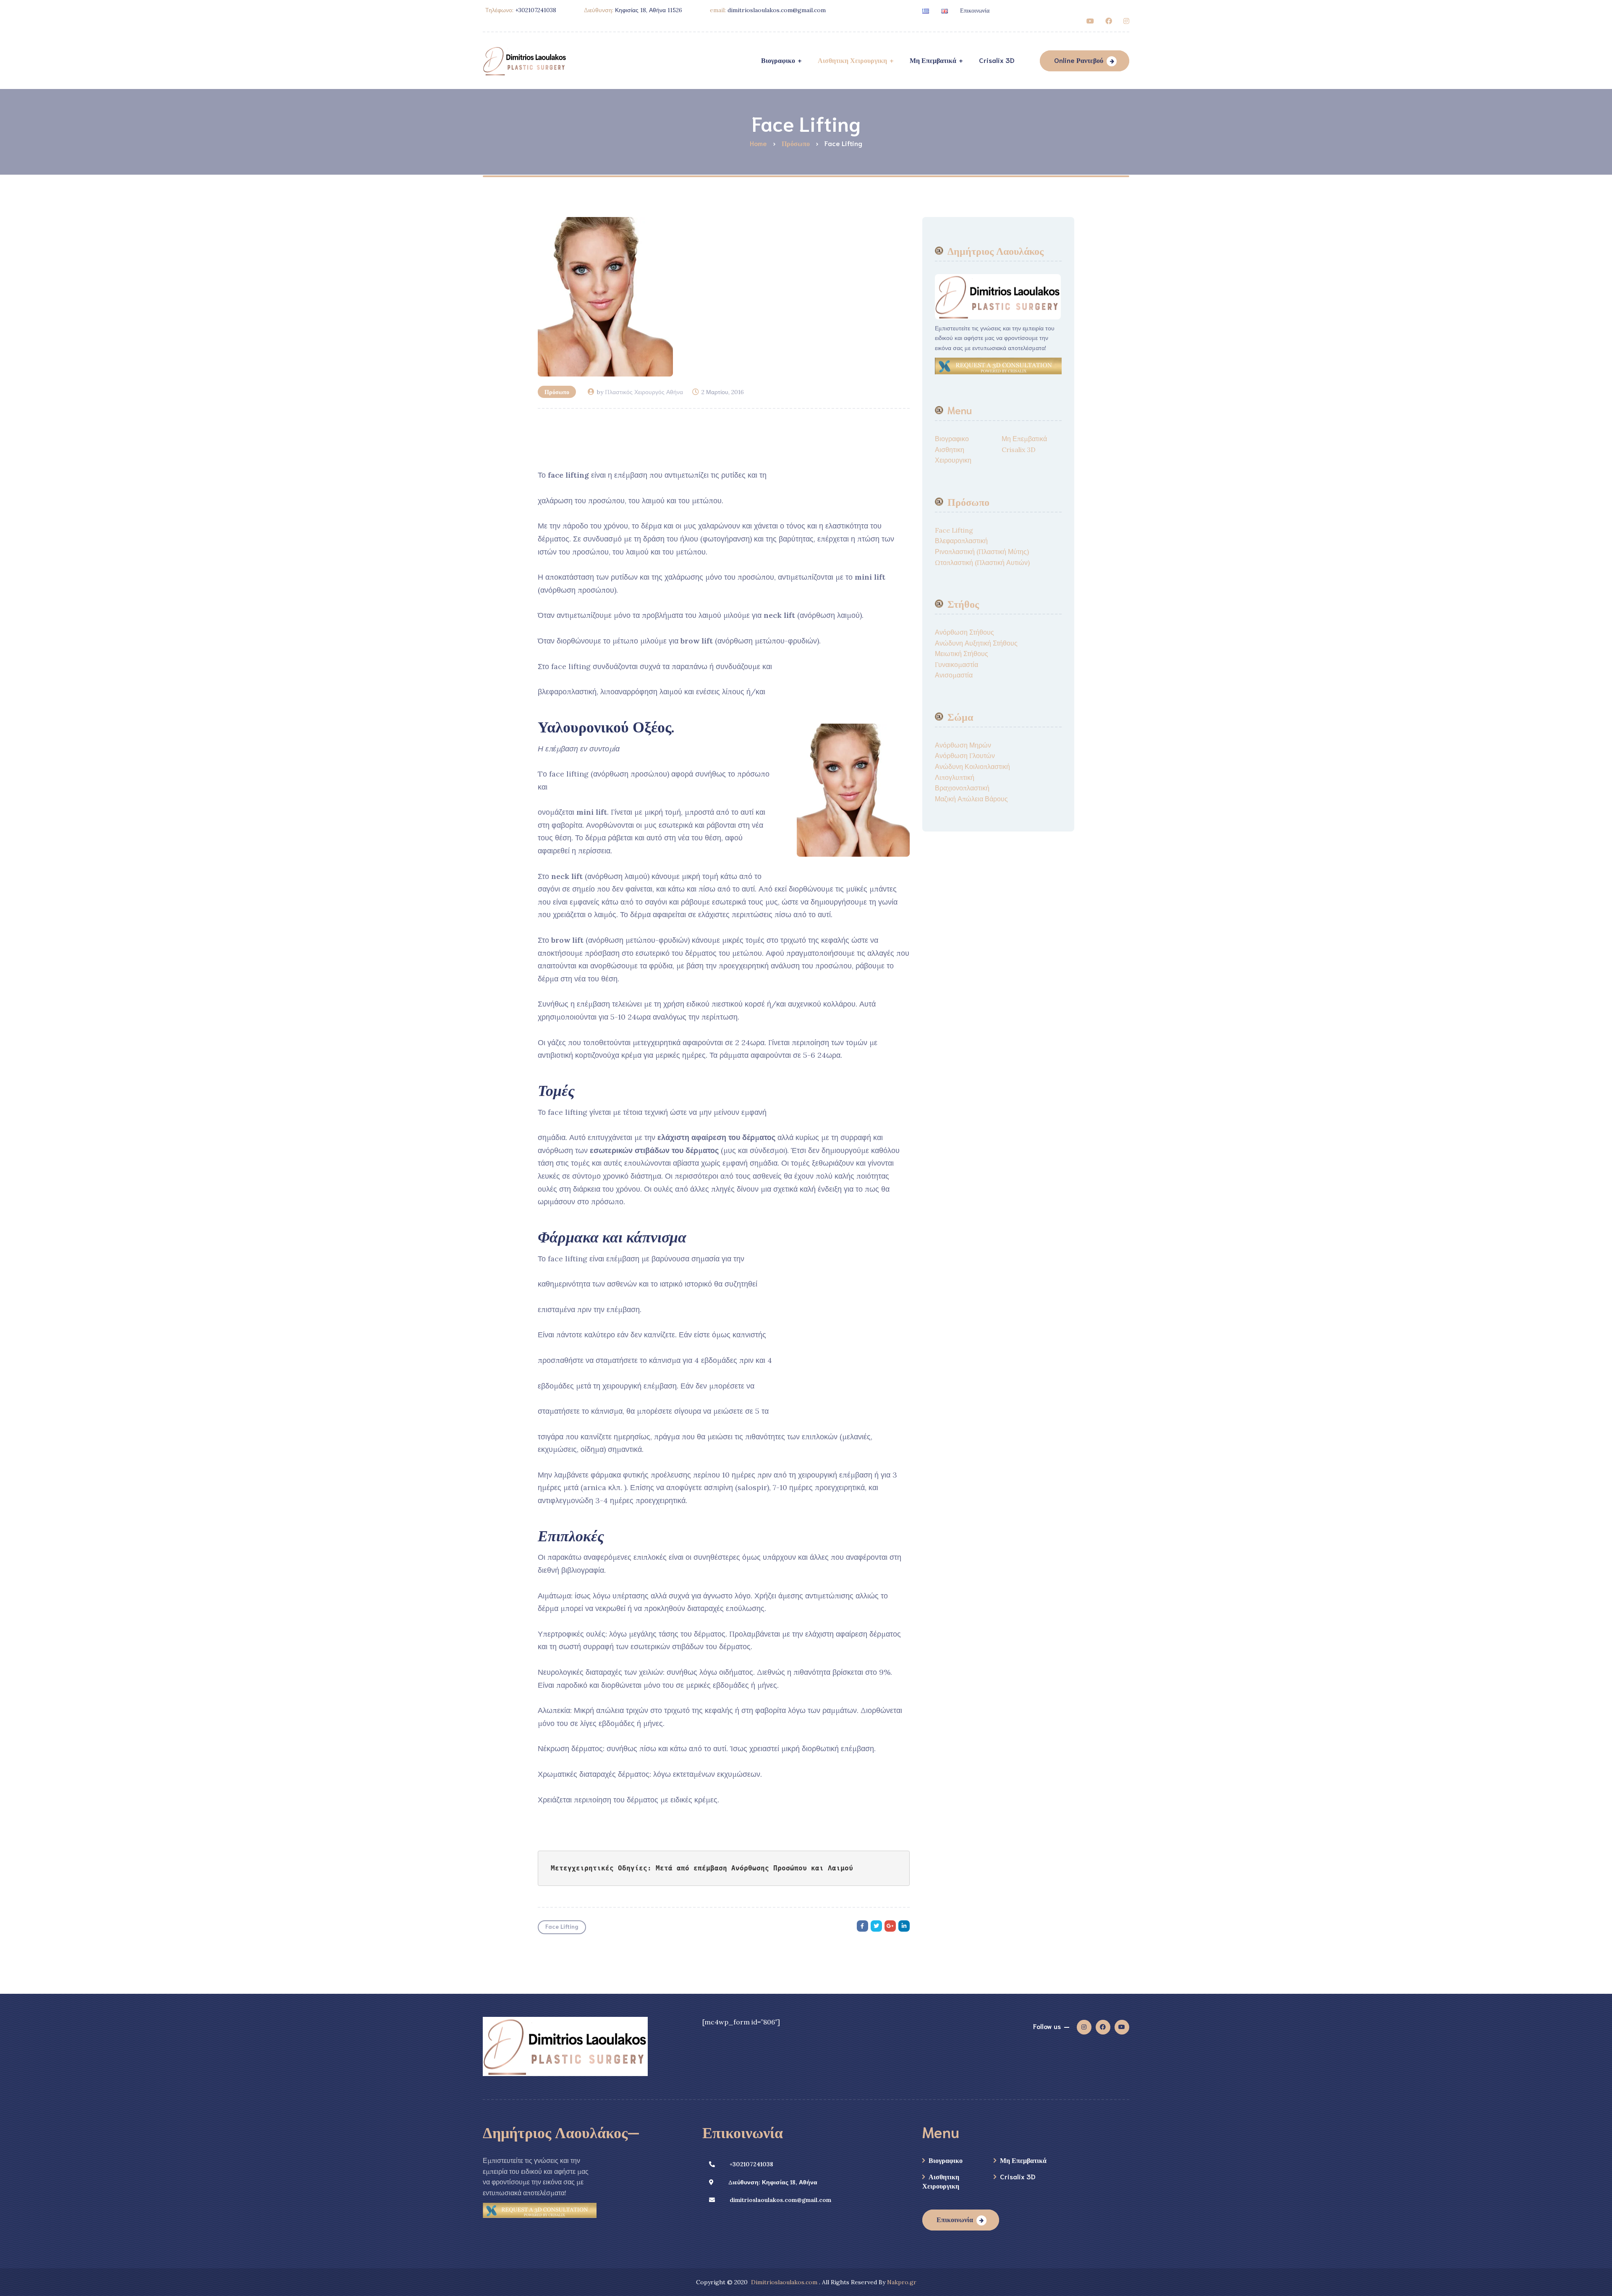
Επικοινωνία (975, 10)
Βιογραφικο (952, 439)
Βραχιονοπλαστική (962, 788)
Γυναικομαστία (956, 664)
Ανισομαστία (954, 675)
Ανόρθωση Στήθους (964, 632)
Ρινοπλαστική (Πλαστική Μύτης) (982, 552)
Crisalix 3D (1019, 450)
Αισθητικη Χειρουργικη (941, 2181)
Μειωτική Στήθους (962, 654)
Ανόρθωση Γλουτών (965, 756)
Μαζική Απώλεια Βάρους (971, 799)
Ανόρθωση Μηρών (963, 745)
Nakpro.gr (902, 2282)
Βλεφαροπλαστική (961, 541)
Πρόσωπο (557, 392)
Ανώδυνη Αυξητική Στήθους (976, 643)
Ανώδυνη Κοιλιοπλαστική (972, 766)
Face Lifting (562, 1926)
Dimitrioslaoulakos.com (784, 2282)
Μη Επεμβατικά (1024, 439)
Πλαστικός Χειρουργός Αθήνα (644, 392)
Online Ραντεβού (1079, 60)
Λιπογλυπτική (955, 777)
